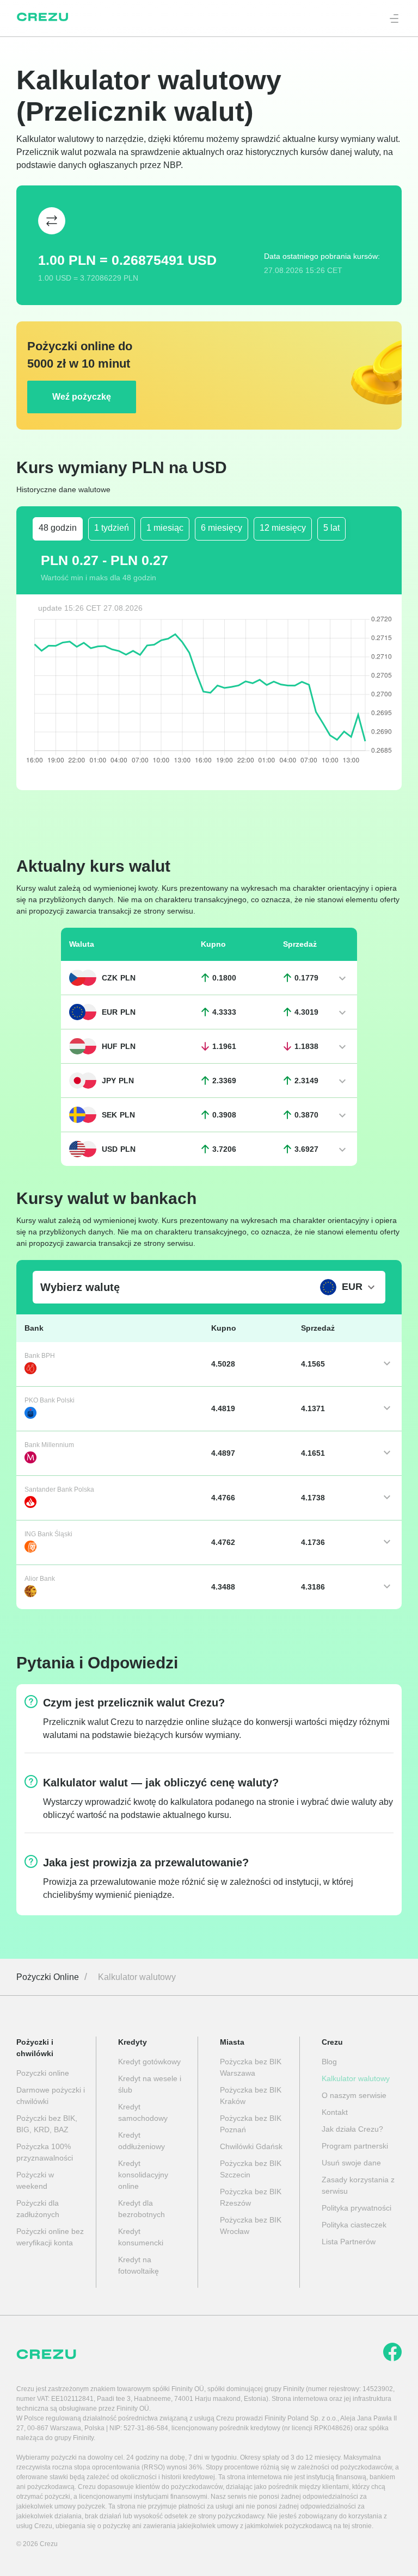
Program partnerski (355, 2146)
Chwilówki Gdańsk (251, 2146)
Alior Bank (40, 1579)
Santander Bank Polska (59, 1489)
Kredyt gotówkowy (149, 2062)
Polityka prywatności (356, 2208)
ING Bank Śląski (48, 1534)
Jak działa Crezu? (352, 2129)
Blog (329, 2062)
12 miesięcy (283, 528)
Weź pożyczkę (82, 397)
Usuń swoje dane (351, 2163)
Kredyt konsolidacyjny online (143, 2175)
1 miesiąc (165, 528)
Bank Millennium (49, 1445)
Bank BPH (40, 1356)
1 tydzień (112, 528)
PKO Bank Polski (50, 1400)
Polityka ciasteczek (354, 2225)
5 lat (331, 528)
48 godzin (58, 528)
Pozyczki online (43, 2073)
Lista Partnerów (349, 2242)
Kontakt (335, 2112)
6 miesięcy (222, 528)
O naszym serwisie (354, 2095)
